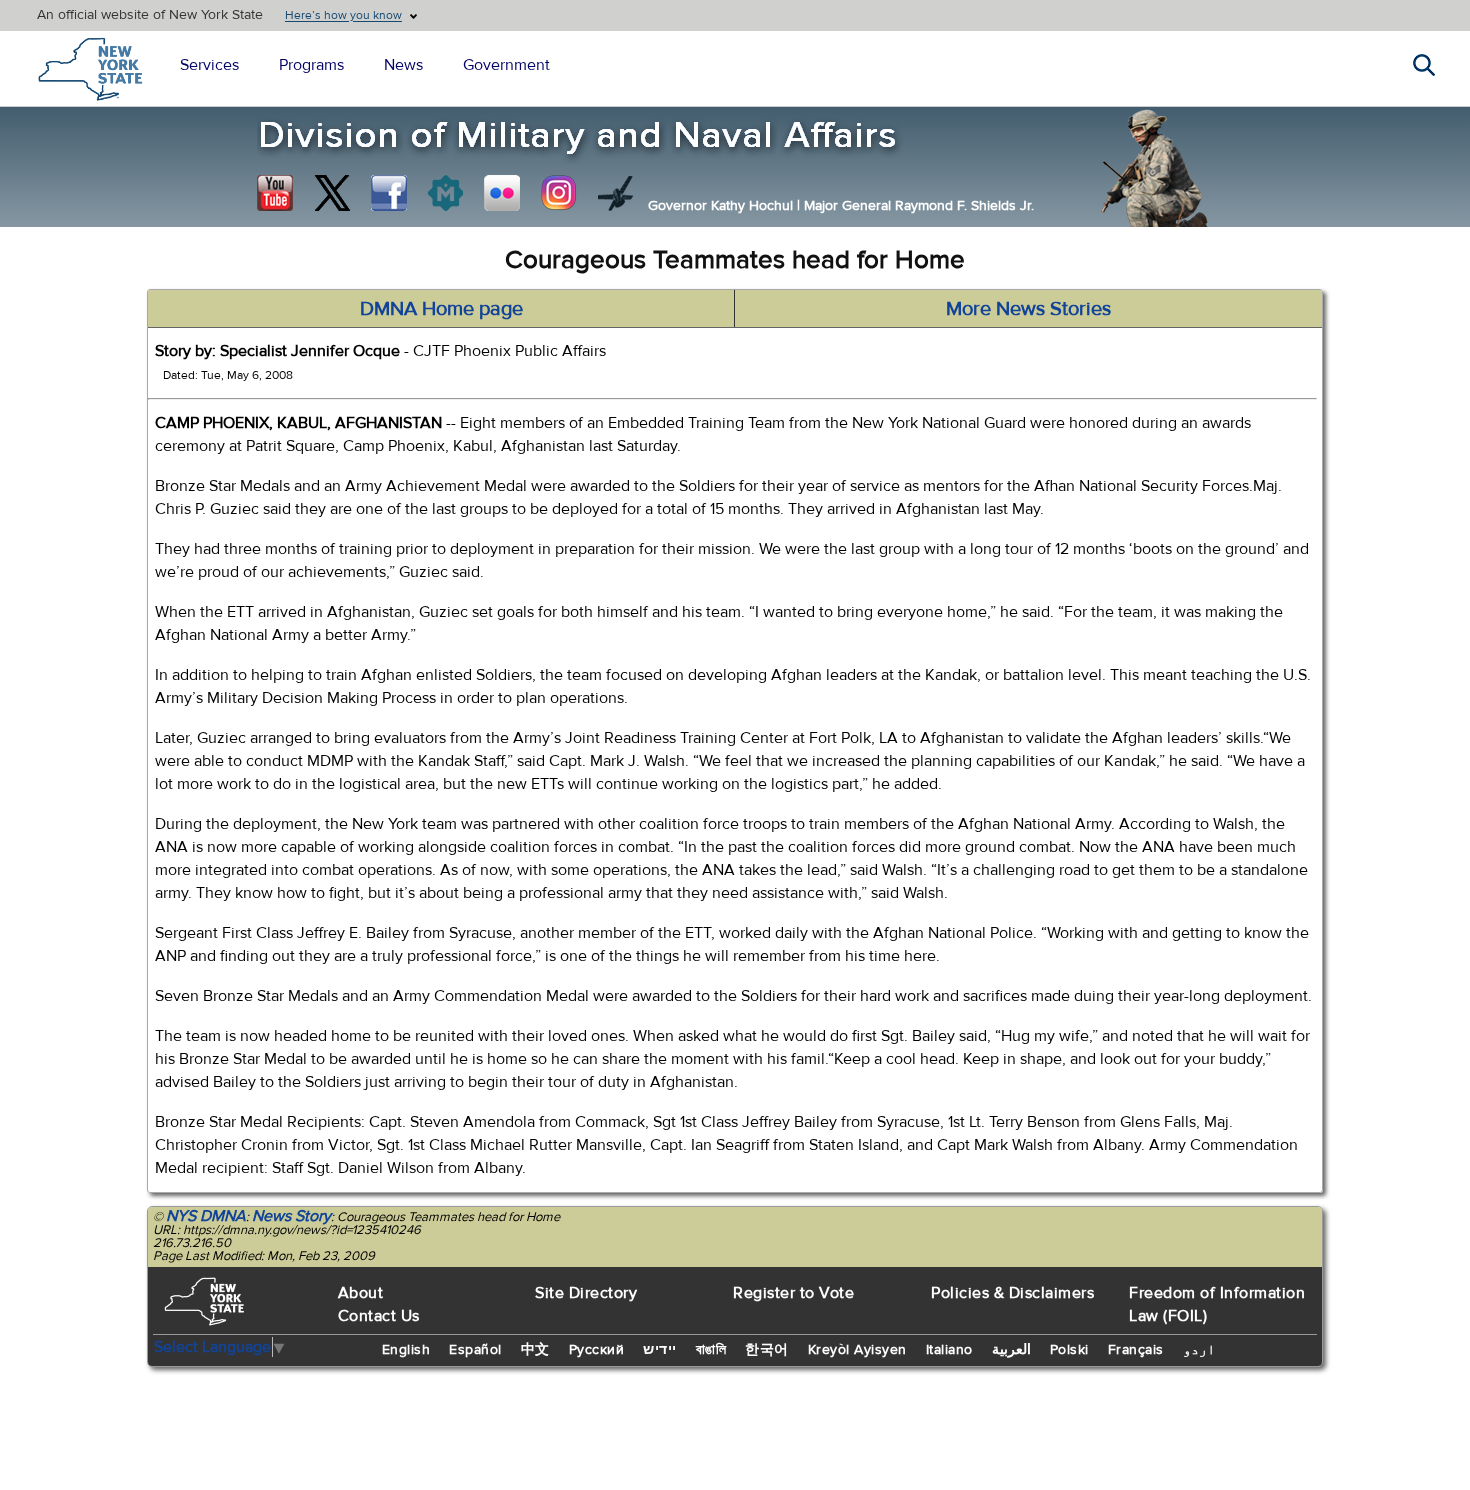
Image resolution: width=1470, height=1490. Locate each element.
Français (1136, 1350)
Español (475, 1350)
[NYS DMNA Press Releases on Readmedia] (445, 193)
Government (506, 65)
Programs (311, 65)
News (403, 65)
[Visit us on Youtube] (275, 193)
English (406, 1350)
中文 (535, 1350)
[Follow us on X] (332, 193)
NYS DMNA (206, 1216)
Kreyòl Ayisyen (857, 1350)
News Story (291, 1216)
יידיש (660, 1350)
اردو (1199, 1350)
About (361, 1293)
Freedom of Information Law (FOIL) (1217, 1304)
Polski (1069, 1350)
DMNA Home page (441, 308)
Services (209, 65)
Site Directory (586, 1293)
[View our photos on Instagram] (559, 193)
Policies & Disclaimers (1012, 1293)
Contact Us (379, 1316)
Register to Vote (793, 1293)
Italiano (949, 1350)
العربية (1011, 1350)
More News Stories (1028, 308)
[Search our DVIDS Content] (616, 193)
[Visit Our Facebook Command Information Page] (389, 193)
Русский (597, 1350)
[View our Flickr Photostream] (502, 193)
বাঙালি (711, 1350)
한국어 (767, 1350)
